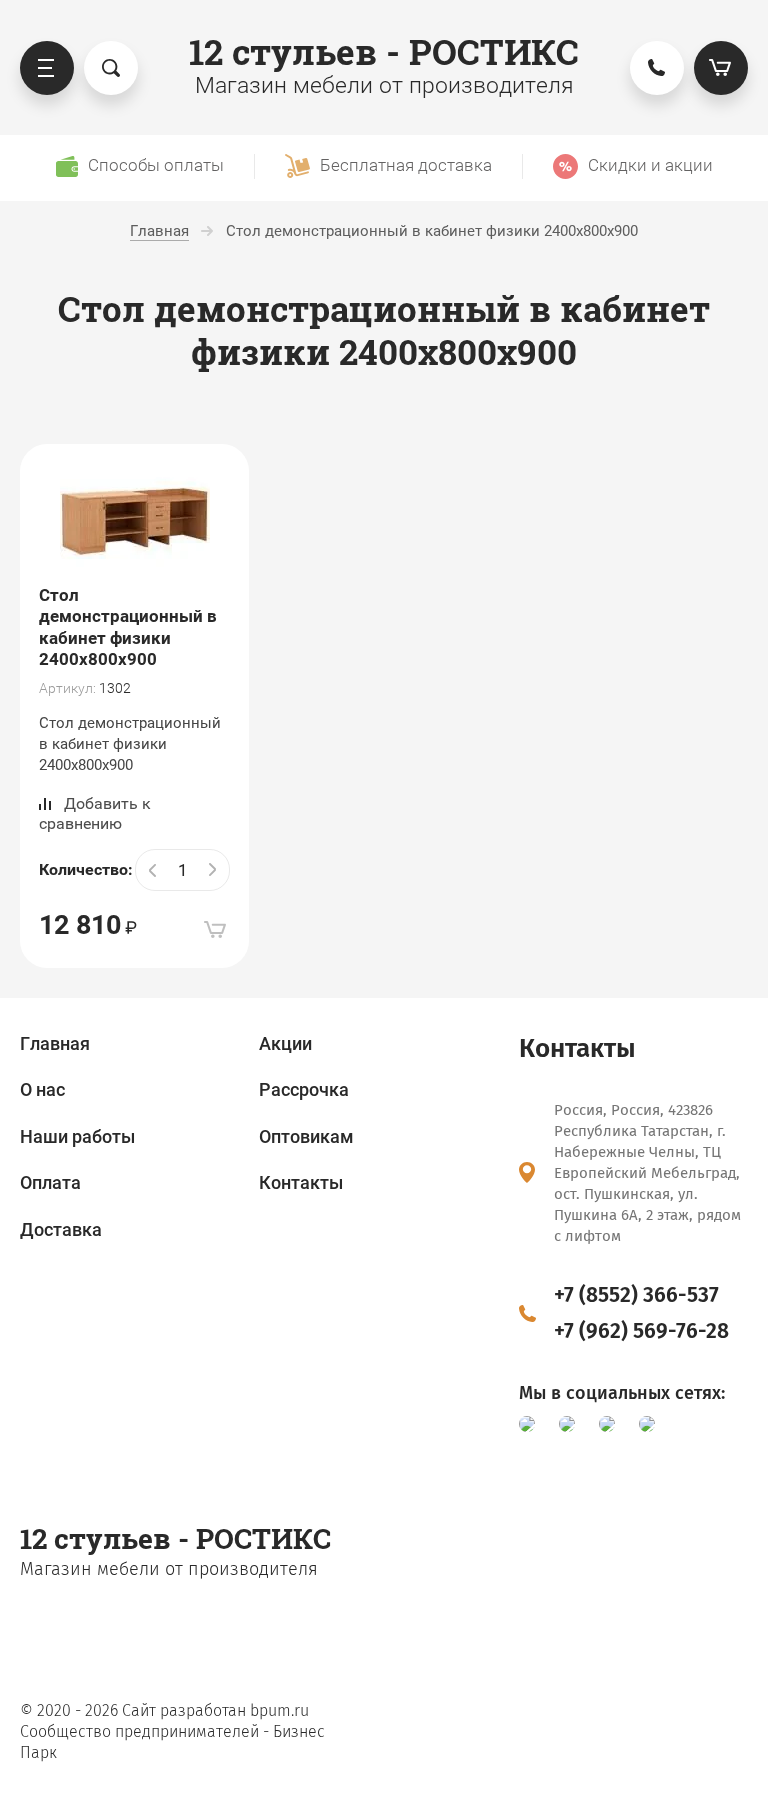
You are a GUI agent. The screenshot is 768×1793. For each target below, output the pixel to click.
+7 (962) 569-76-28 (641, 1331)
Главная (55, 1043)
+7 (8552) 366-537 (636, 1295)
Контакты (301, 1182)
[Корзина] (721, 68)
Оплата (50, 1182)
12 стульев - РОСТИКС (384, 51)
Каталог (47, 68)
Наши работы (77, 1136)
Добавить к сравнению (95, 813)
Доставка (61, 1229)
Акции (285, 1043)
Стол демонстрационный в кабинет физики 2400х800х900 (128, 627)
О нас (42, 1089)
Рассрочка (304, 1089)
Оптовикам (306, 1136)
